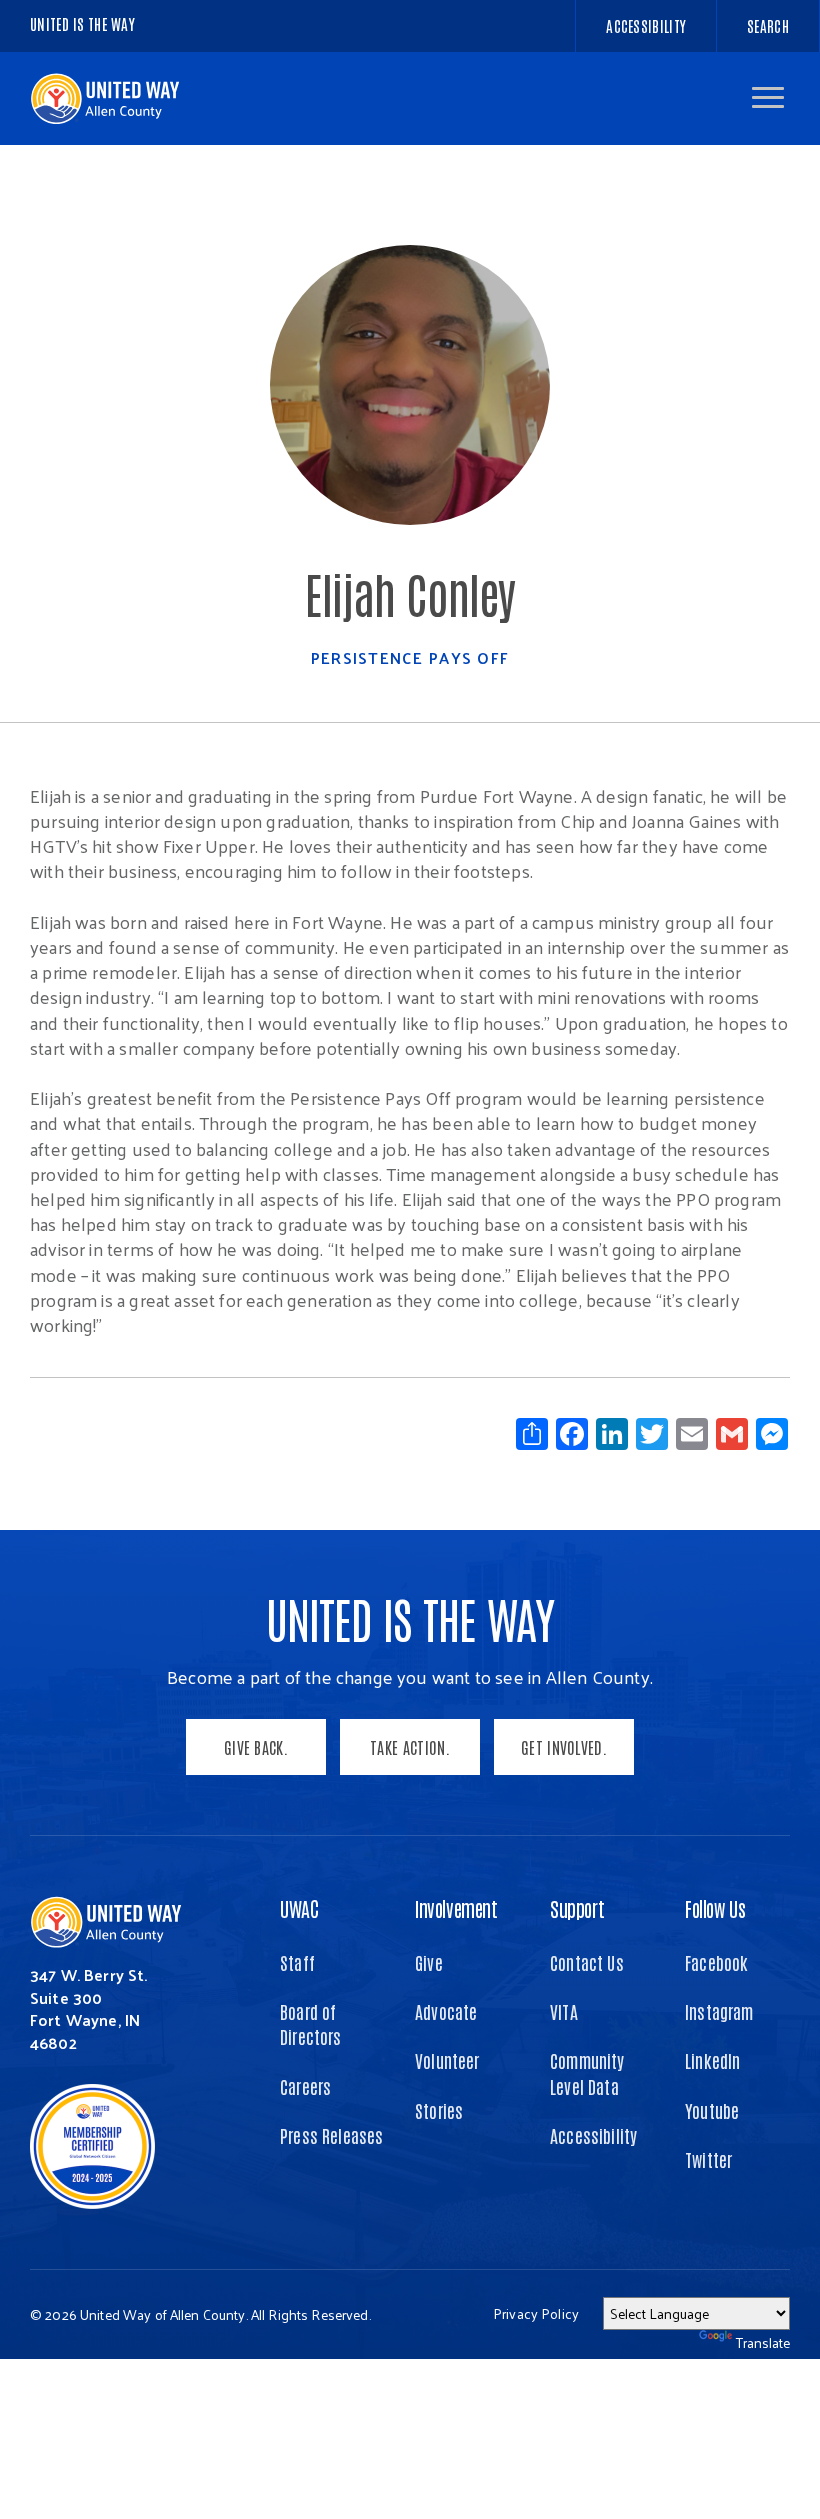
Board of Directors (311, 2023)
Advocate (446, 2011)
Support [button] (577, 1908)
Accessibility (593, 2135)
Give (429, 1962)
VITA (564, 2011)
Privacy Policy (536, 2313)
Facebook (716, 1962)
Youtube (712, 2110)
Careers (305, 2086)
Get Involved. (564, 1747)
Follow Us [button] (715, 1908)
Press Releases (332, 2135)
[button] (768, 97)
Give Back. (256, 1747)
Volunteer (447, 2060)
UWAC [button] (299, 1908)
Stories (439, 2110)
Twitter (708, 2159)
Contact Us (587, 1962)
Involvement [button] (456, 1908)
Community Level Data (587, 2072)
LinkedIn (712, 2060)
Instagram (719, 2011)
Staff (297, 1962)
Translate (763, 2342)
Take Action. (410, 1747)
